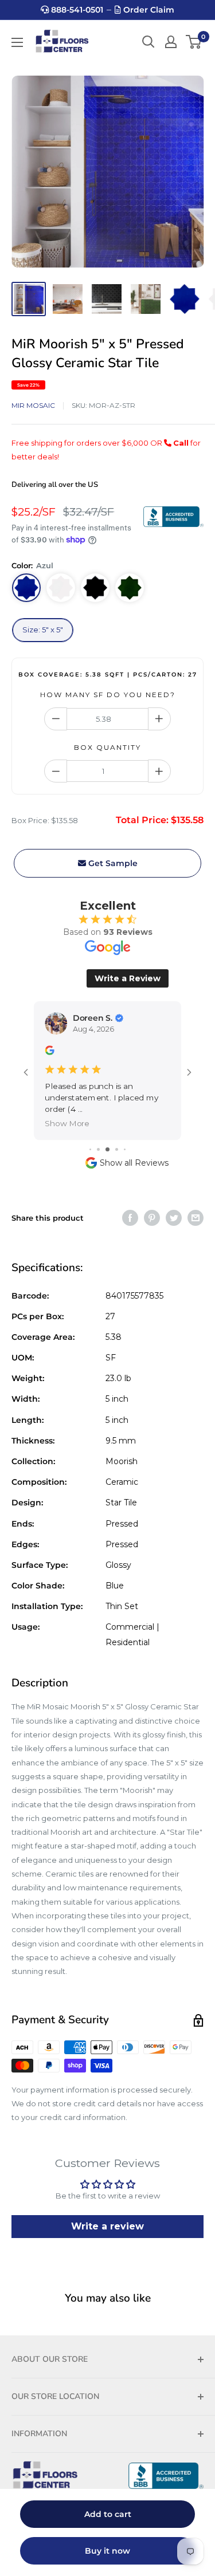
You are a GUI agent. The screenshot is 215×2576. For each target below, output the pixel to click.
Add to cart (108, 2514)
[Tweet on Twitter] (174, 1218)
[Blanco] (61, 588)
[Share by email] (196, 1218)
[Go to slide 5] (125, 1149)
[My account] (171, 42)
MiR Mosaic (33, 405)
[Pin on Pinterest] (152, 1218)
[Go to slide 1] (90, 1149)
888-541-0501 (76, 10)
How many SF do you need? (108, 695)
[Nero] (95, 588)
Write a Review (128, 978)
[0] (194, 42)
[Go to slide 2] (98, 1149)
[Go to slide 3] (107, 1149)
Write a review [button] (107, 2226)
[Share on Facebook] (130, 1218)
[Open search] (148, 42)
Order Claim (148, 10)
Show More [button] (67, 1124)
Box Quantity (107, 747)
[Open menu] (17, 42)
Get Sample (112, 863)
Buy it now (107, 2551)
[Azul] (26, 588)
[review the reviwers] (49, 1053)
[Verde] (130, 588)
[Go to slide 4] (117, 1149)
